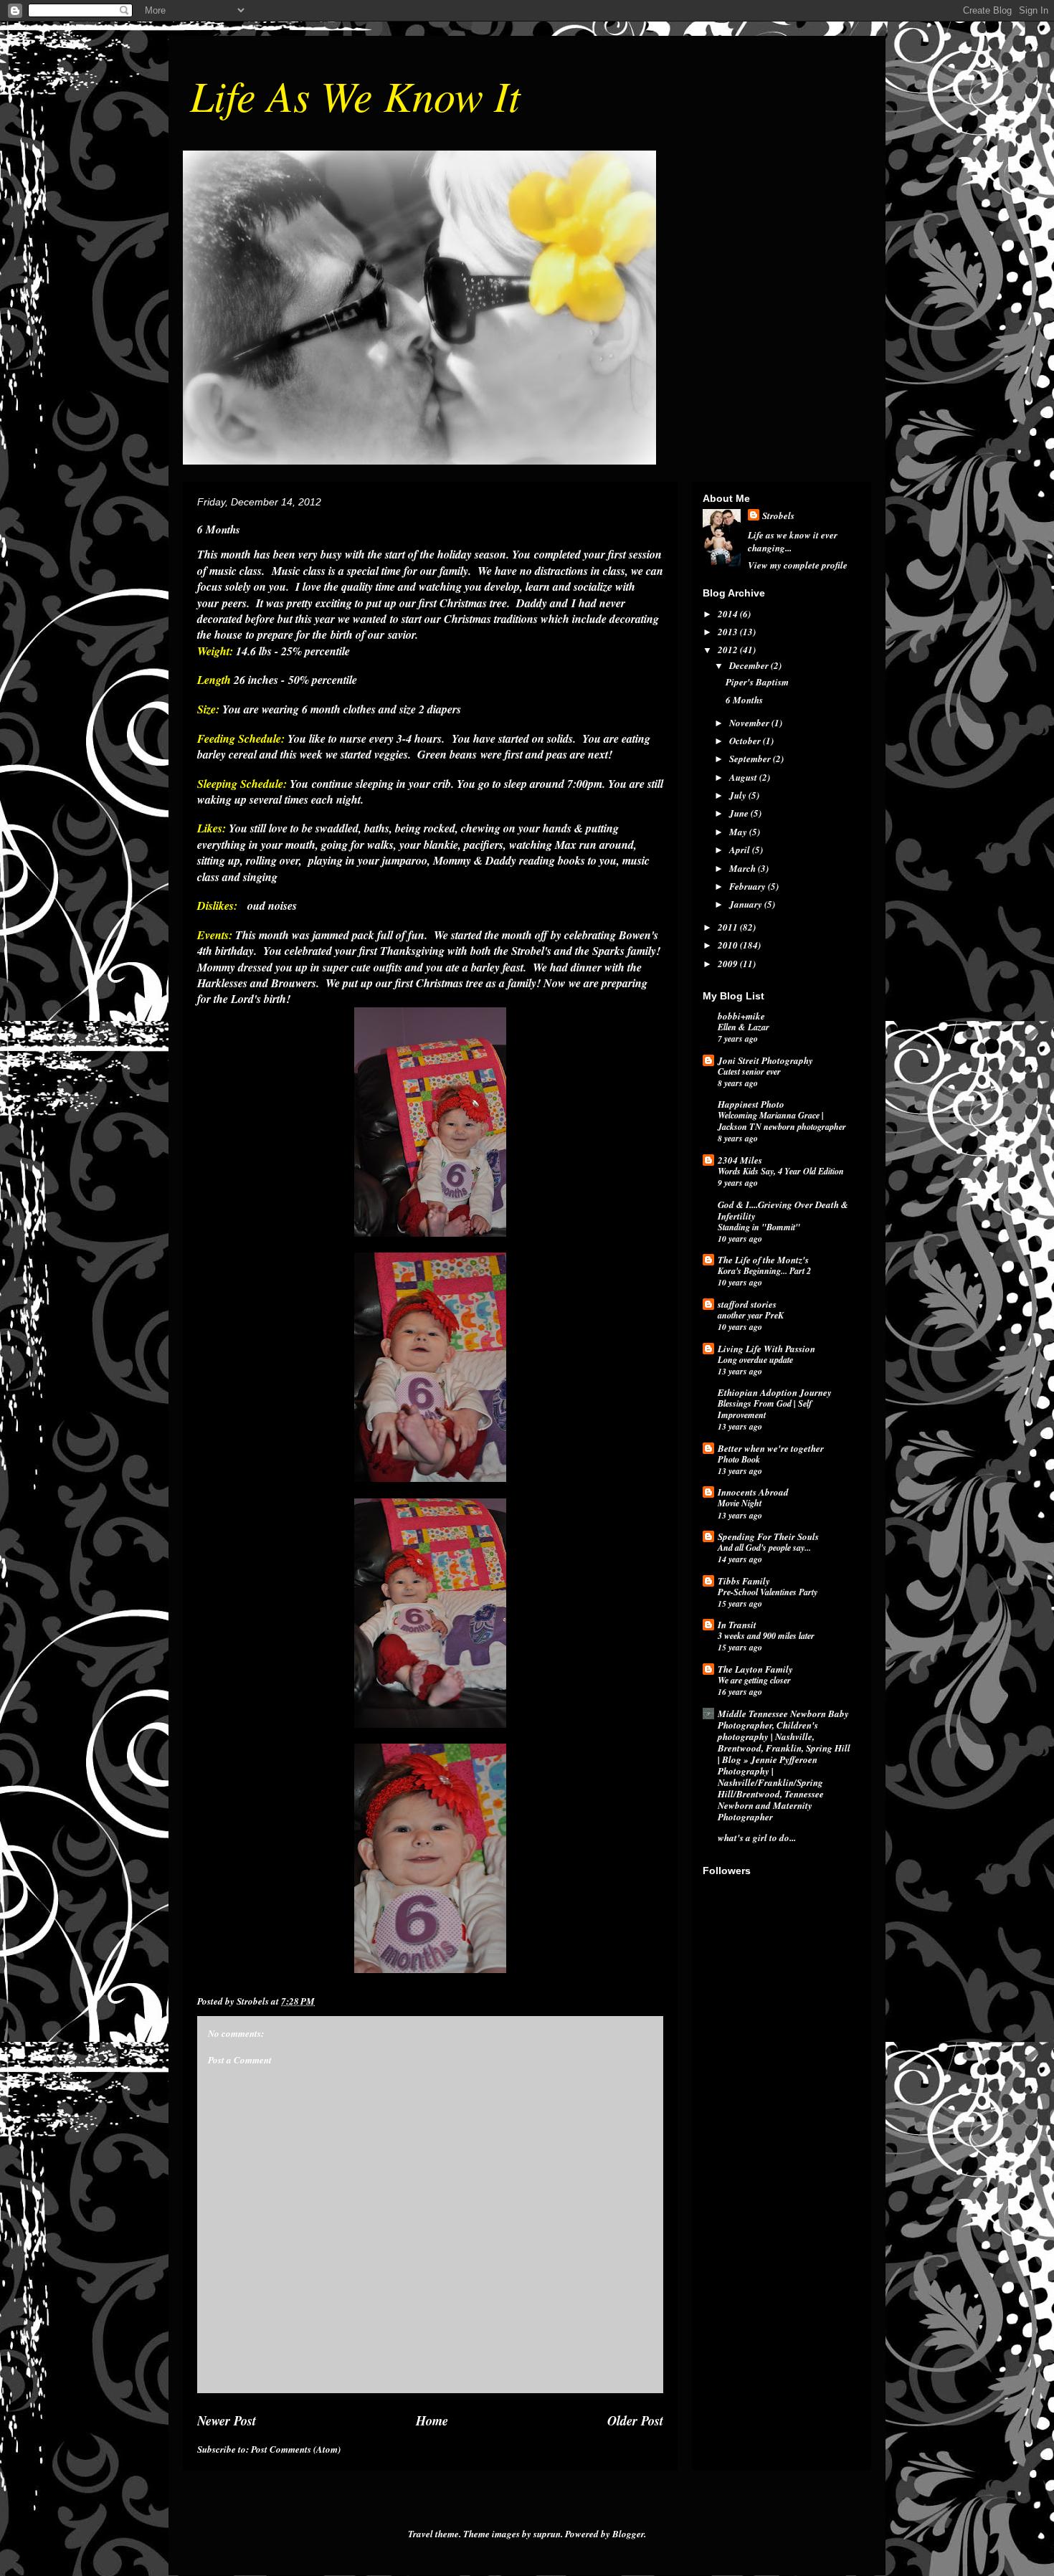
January (747, 904)
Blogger (628, 2534)
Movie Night (740, 1503)
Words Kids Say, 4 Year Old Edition (781, 1171)
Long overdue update (755, 1360)
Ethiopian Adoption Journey (775, 1392)
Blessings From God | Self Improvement (765, 1409)
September (751, 759)
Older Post (635, 2420)
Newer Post (227, 2420)
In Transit (737, 1625)
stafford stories (747, 1304)
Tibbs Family (744, 1581)
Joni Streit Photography (765, 1060)
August (744, 777)
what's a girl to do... (757, 1838)
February (749, 886)
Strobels (778, 515)
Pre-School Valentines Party (768, 1592)
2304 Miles (740, 1160)
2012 (729, 650)
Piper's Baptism (757, 682)
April (741, 850)
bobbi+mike (741, 1016)
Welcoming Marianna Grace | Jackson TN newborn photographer (782, 1121)
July (739, 795)
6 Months (744, 700)
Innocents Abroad (753, 1492)
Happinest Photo (751, 1104)
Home (432, 2420)
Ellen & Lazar (744, 1027)
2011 (729, 927)
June (740, 813)
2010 (729, 945)
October (746, 741)
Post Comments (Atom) (296, 2449)
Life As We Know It (355, 95)
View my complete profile (798, 565)
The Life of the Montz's (763, 1260)
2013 (729, 632)
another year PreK (751, 1315)
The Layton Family (755, 1669)
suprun (547, 2534)
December (750, 665)
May (739, 832)
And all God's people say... (764, 1548)
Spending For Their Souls (768, 1536)
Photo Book (739, 1459)
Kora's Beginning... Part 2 (764, 1271)
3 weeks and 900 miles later (766, 1636)
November (750, 723)
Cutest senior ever (749, 1071)
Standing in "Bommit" (759, 1227)
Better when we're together (771, 1448)
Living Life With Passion (766, 1349)
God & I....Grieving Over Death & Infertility (783, 1210)
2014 (729, 614)
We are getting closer (754, 1680)
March (744, 868)
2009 (729, 964)
